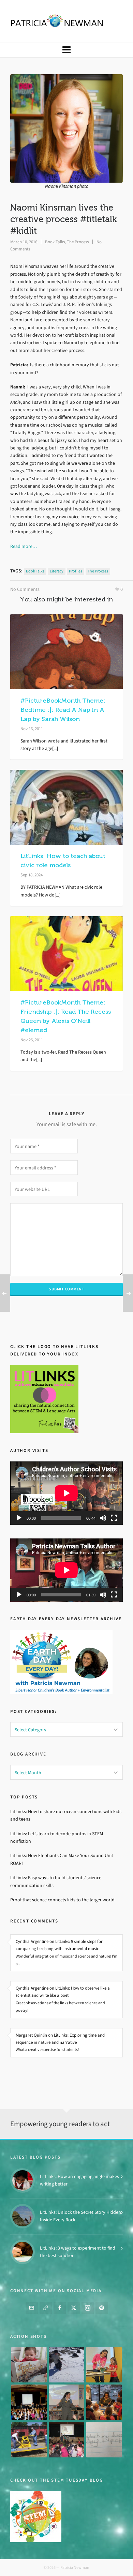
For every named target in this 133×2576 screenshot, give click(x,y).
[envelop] (32, 2308)
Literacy (57, 571)
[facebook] (60, 2308)
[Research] (29, 2440)
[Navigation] (66, 50)
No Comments (25, 589)
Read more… (24, 546)
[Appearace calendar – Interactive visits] (66, 2440)
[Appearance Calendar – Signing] (104, 2402)
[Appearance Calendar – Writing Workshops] (104, 2440)
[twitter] (74, 2308)
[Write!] (66, 2365)
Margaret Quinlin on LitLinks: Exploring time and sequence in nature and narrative (60, 2039)
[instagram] (88, 2308)
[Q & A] (66, 2402)
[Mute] (103, 1518)
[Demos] (104, 2365)
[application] (66, 1493)
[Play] (19, 1518)
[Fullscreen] (114, 1518)
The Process (78, 242)
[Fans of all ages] (29, 2365)
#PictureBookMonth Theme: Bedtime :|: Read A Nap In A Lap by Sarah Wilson (63, 710)
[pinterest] (102, 2308)
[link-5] (46, 2308)
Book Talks (55, 242)
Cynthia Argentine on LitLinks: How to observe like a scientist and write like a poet (63, 1992)
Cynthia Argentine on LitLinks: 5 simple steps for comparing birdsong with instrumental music (59, 1945)
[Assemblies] (29, 2402)
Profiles (76, 571)
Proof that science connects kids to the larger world (62, 1900)
